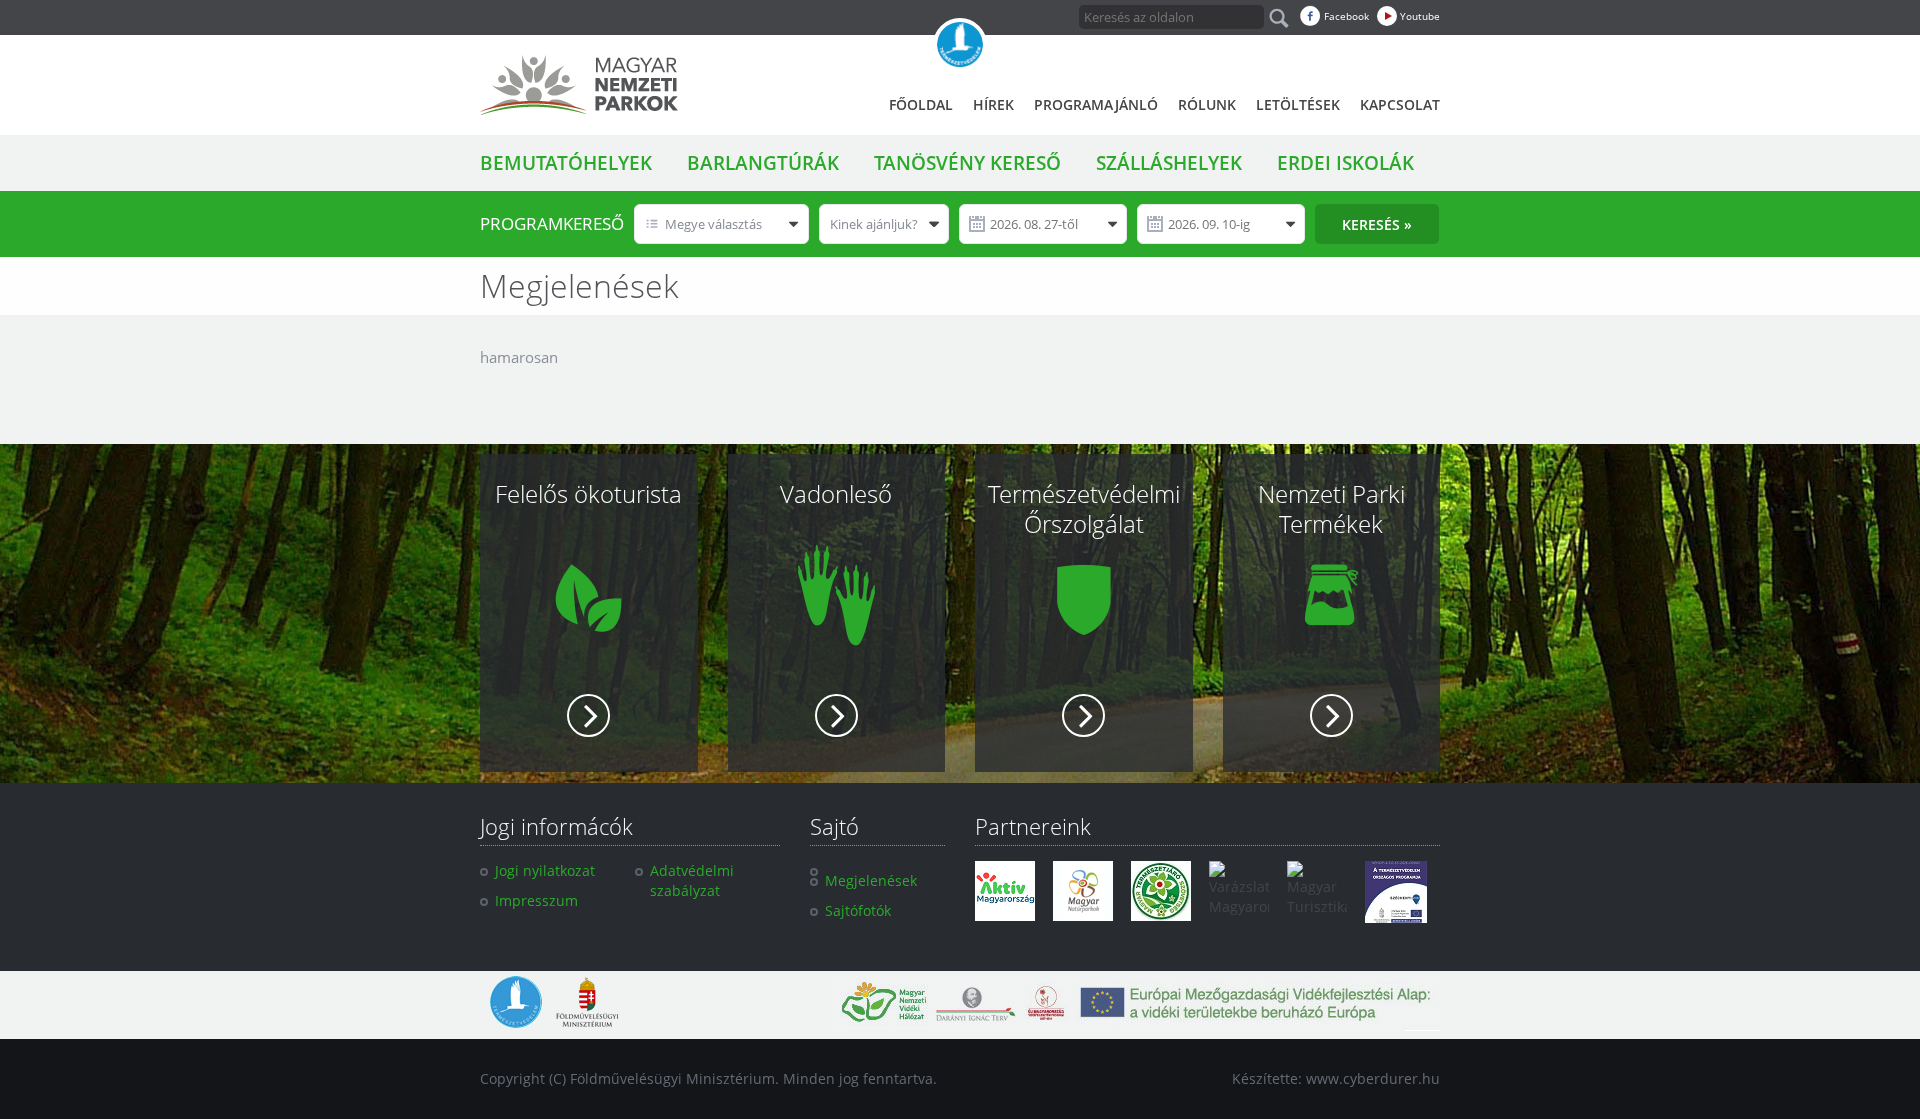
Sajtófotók (858, 910)
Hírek (993, 104)
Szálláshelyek (1169, 163)
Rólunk (1207, 104)
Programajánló (1096, 104)
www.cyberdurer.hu (1373, 1078)
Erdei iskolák (1345, 163)
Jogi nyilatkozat (545, 870)
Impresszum (536, 900)
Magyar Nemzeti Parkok (579, 85)
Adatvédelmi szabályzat (692, 880)
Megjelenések (871, 880)
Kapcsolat (1400, 104)
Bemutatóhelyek (566, 163)
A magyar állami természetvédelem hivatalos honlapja (960, 45)
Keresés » (1377, 224)
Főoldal (921, 104)
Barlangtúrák (763, 163)
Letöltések (1298, 104)
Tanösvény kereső (967, 163)
